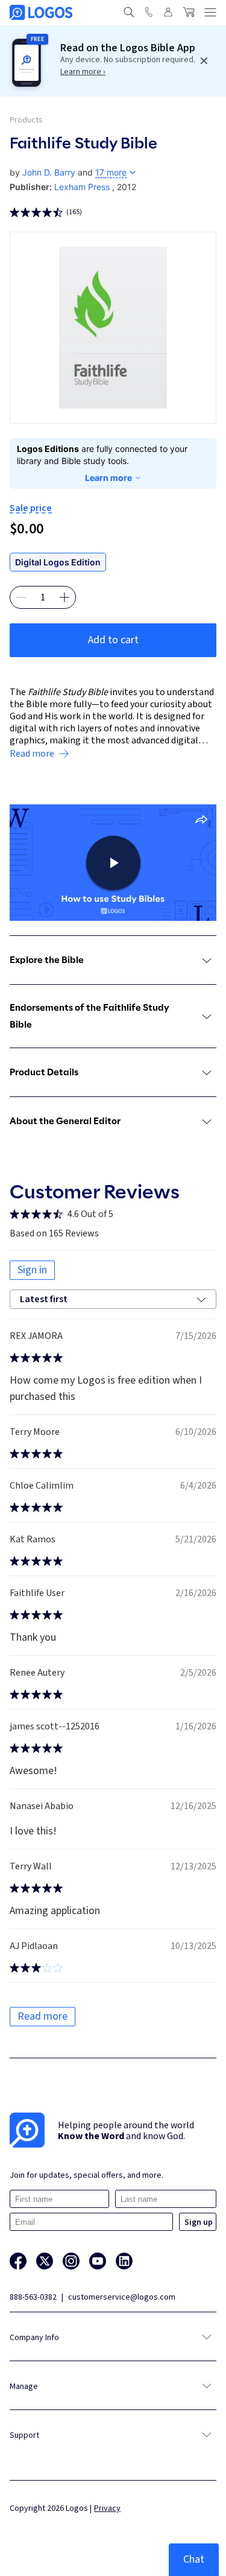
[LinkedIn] (124, 2261)
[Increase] (64, 597)
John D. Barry (49, 172)
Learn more (108, 478)
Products (26, 120)
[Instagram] (71, 2261)
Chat (194, 2559)
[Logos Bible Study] (41, 12)
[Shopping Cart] (189, 12)
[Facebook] (18, 2261)
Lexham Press (82, 187)
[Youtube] (98, 2261)
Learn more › (83, 72)
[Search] (129, 12)
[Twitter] (45, 2261)
